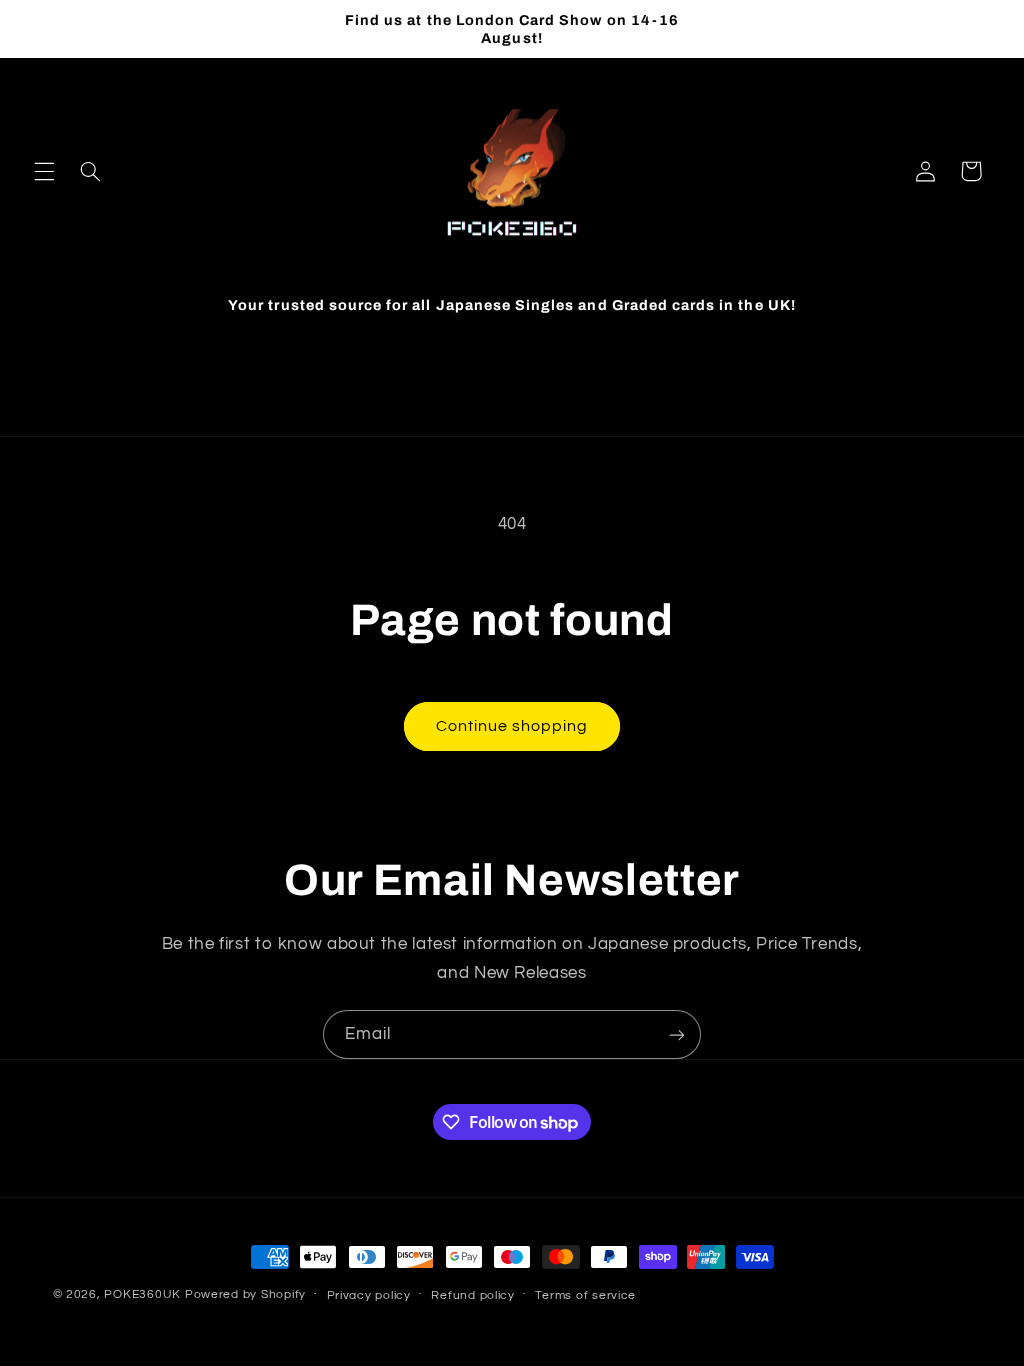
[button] (44, 171)
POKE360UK (142, 1294)
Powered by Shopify (245, 1294)
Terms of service (585, 1295)
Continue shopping (512, 726)
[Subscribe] (677, 1034)
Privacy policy (369, 1295)
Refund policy (473, 1295)
